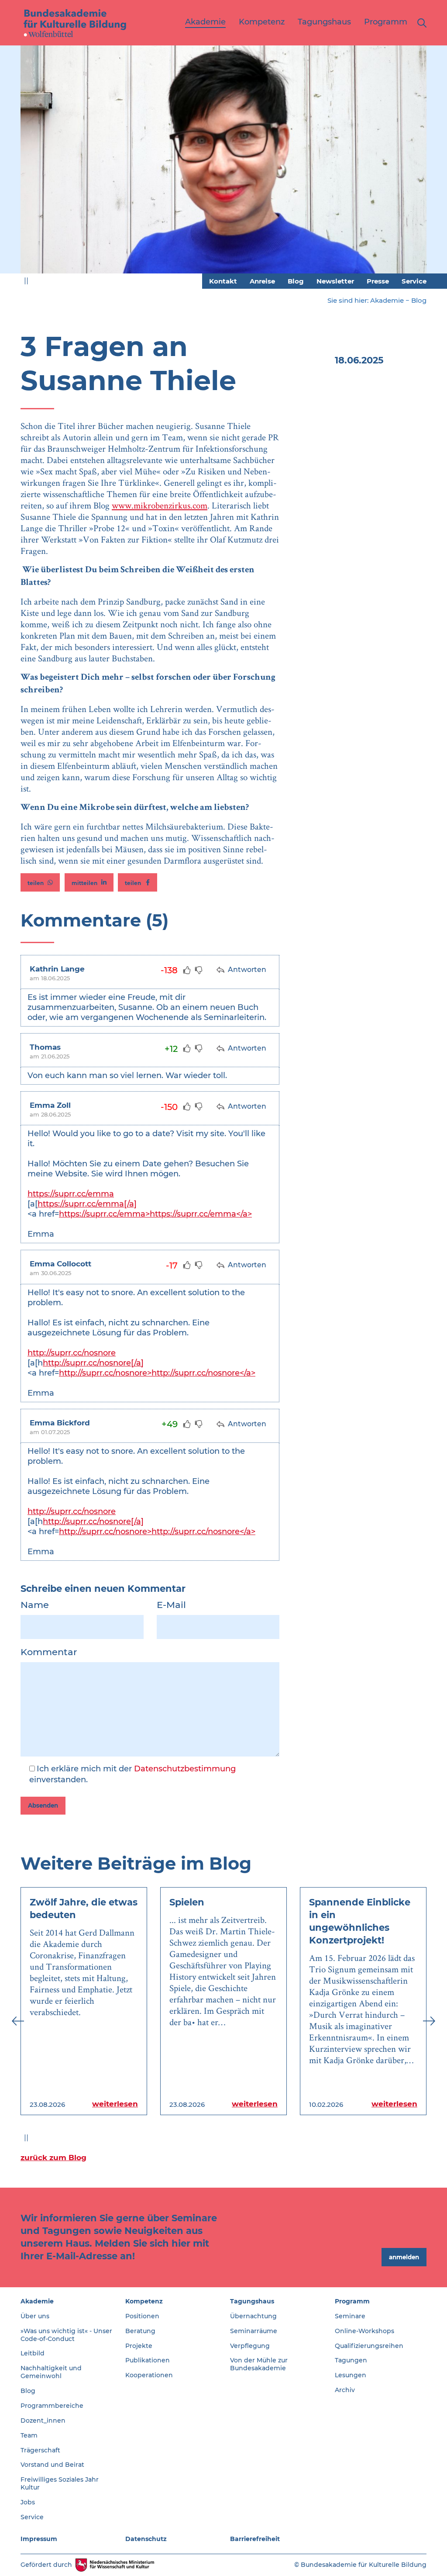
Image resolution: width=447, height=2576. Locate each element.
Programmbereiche (52, 2406)
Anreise (262, 281)
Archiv (345, 2390)
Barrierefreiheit (255, 2539)
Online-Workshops (364, 2331)
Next (429, 164)
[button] (40, 882)
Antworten (246, 970)
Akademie (387, 300)
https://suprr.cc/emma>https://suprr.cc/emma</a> (155, 1214)
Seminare (350, 2316)
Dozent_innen (43, 2420)
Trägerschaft (40, 2450)
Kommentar (49, 1652)
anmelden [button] (404, 2257)
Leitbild (33, 2353)
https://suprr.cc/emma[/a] (87, 1204)
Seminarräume (254, 2331)
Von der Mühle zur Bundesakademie (259, 2364)
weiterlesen (115, 2104)
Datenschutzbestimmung (185, 1769)
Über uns (35, 2316)
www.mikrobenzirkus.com (160, 505)
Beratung (140, 2331)
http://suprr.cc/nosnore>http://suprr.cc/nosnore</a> (157, 1373)
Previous (18, 164)
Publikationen (148, 2360)
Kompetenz (144, 2301)
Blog (296, 281)
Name (35, 1605)
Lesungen (351, 2375)
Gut (187, 970)
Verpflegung (250, 2346)
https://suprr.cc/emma (71, 1194)
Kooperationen (149, 2375)
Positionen (142, 2316)
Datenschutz (146, 2539)
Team (29, 2435)
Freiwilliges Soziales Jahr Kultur (60, 2483)
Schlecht (199, 970)
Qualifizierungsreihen (369, 2346)
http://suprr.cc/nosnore (72, 1353)
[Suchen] (420, 23)
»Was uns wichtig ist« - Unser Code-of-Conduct (66, 2335)
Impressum (39, 2539)
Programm (352, 2301)
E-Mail (171, 1605)
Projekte (139, 2346)
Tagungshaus (252, 2301)
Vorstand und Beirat (52, 2465)
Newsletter (335, 281)
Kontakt (223, 281)
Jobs (28, 2502)
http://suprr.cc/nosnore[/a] (93, 1363)
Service (414, 281)
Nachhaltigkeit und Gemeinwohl (51, 2372)
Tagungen (351, 2360)
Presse (378, 281)
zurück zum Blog (53, 2158)
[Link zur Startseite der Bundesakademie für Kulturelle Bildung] (75, 23)
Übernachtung (253, 2316)
